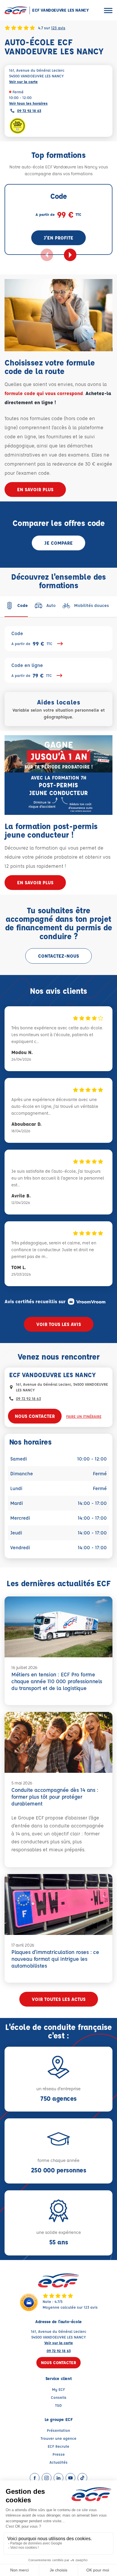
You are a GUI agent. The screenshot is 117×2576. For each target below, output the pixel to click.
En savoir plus (35, 489)
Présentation (58, 2430)
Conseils (59, 2397)
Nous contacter (35, 1416)
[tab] (16, 606)
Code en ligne (32, 671)
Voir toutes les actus (59, 1999)
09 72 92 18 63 (29, 110)
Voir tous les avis (59, 1324)
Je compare (58, 543)
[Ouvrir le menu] (108, 10)
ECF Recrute (58, 2446)
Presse (59, 2454)
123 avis (58, 28)
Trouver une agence (58, 2438)
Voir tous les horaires (28, 103)
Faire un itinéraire (84, 1416)
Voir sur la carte (23, 81)
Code (32, 639)
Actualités (58, 2462)
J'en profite (58, 238)
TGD (58, 2405)
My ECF (58, 2389)
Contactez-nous (58, 956)
